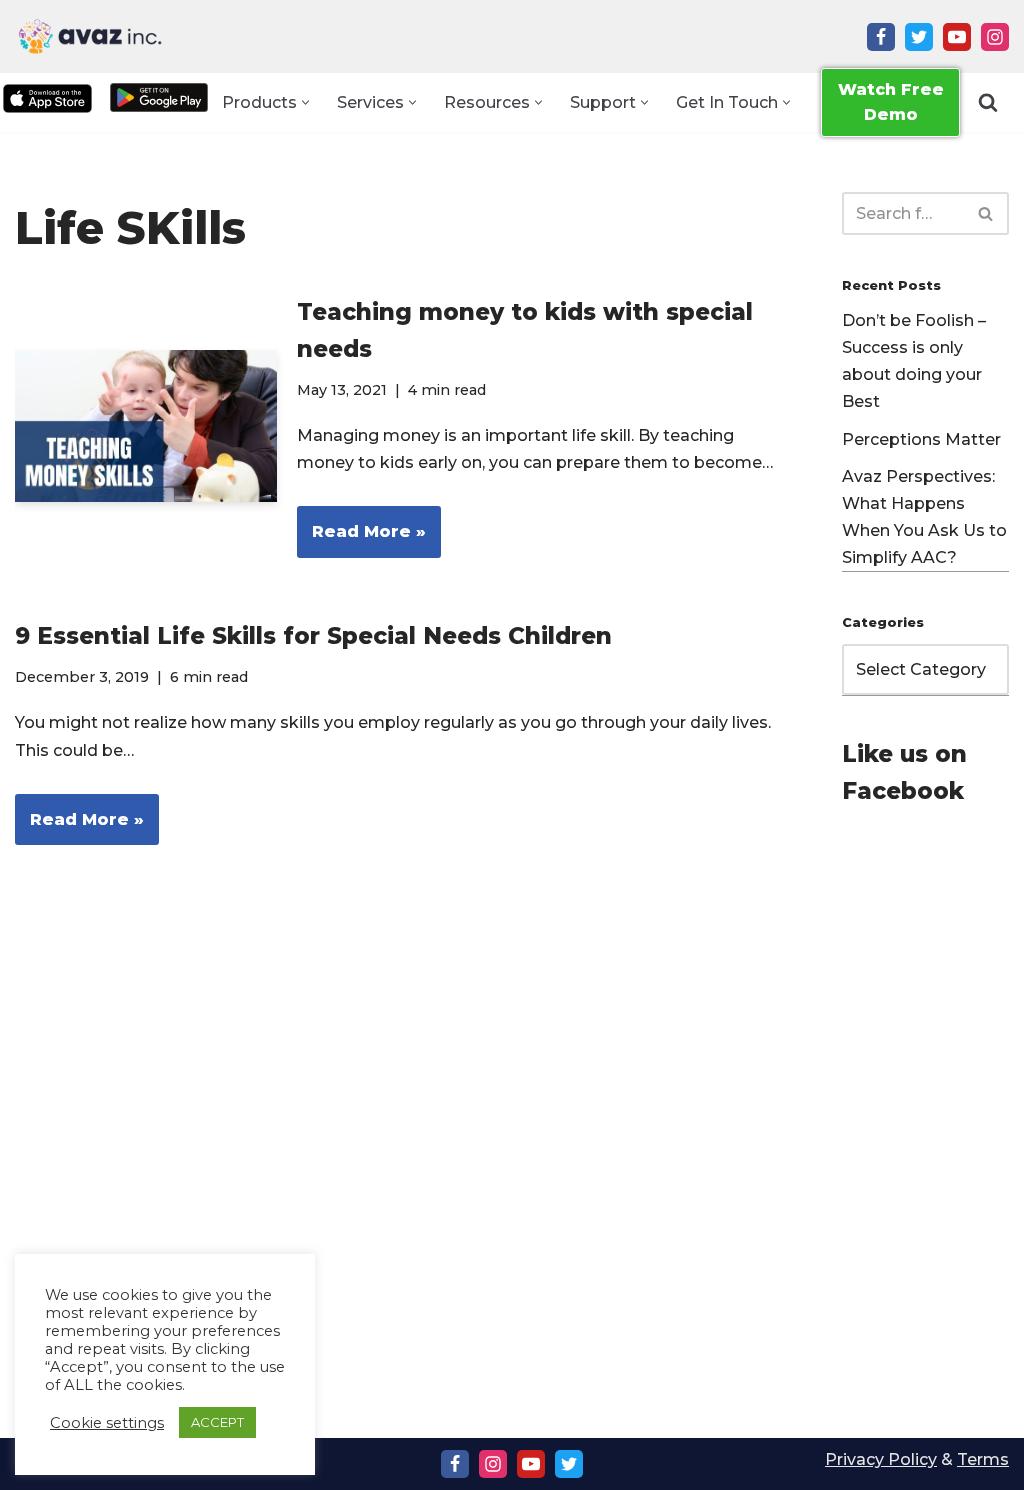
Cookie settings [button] (107, 1423)
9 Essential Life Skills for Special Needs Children (313, 636)
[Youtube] (957, 37)
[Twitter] (919, 37)
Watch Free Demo (891, 102)
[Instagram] (995, 37)
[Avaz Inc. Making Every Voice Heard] (90, 36)
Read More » (361, 539)
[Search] (988, 102)
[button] (305, 102)
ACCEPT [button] (217, 1422)
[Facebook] (881, 37)
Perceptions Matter (921, 439)
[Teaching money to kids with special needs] (146, 426)
